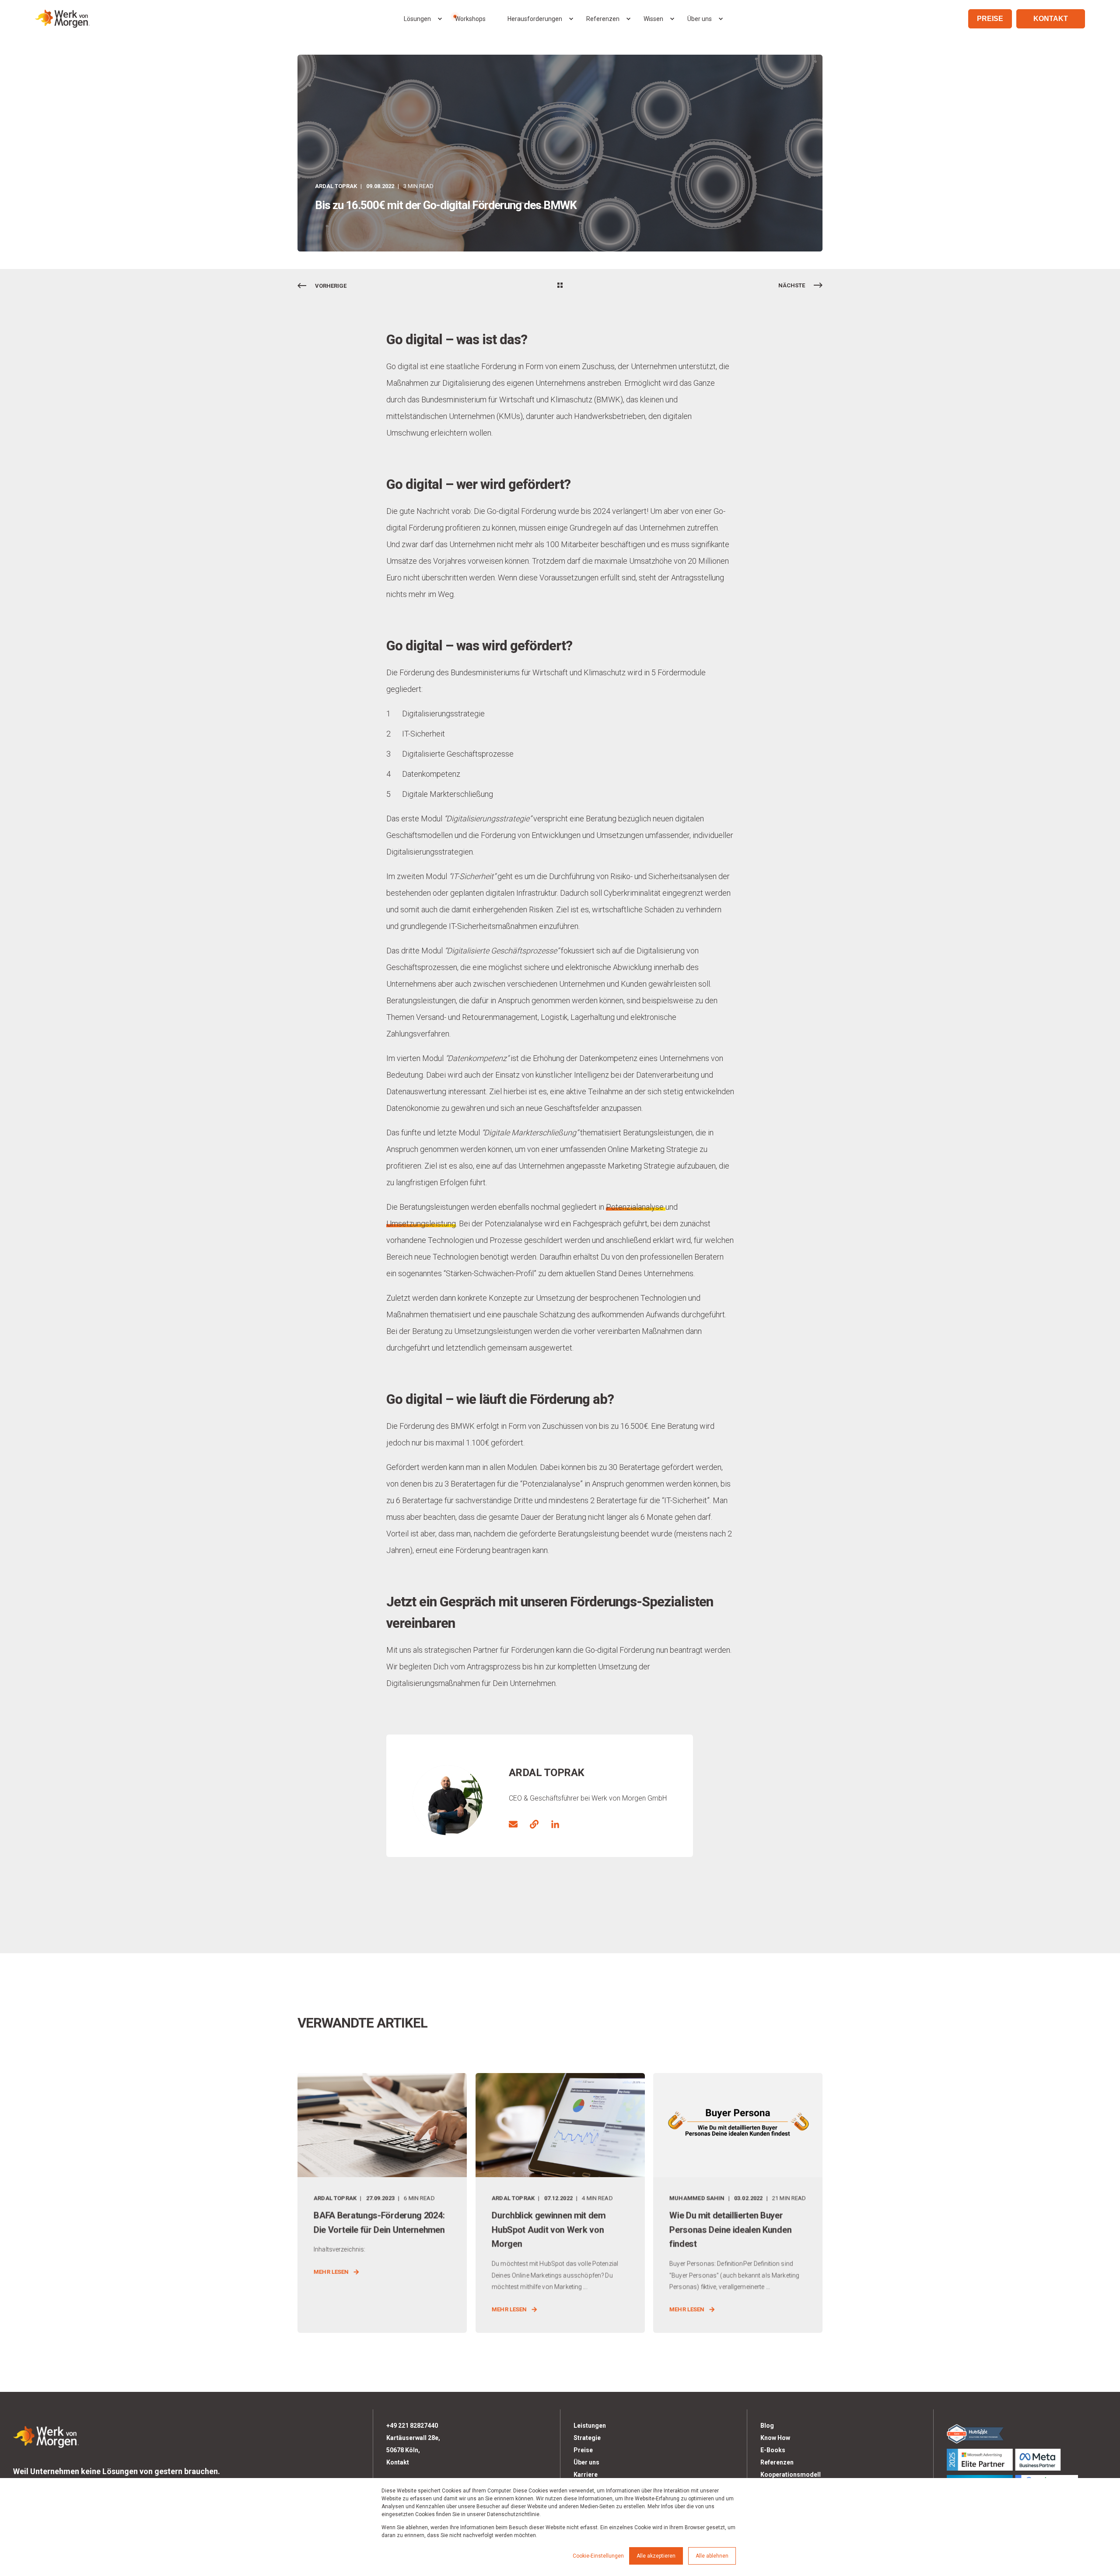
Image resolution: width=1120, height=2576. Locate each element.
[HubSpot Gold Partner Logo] (1027, 2433)
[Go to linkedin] (552, 1824)
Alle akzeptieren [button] (656, 2556)
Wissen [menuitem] (653, 19)
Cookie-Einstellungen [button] (598, 2556)
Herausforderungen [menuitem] (535, 19)
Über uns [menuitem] (700, 19)
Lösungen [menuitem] (417, 19)
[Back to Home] (62, 19)
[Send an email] (516, 1824)
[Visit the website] (534, 1824)
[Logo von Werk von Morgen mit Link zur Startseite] (46, 2435)
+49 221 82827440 (412, 2426)
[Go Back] (560, 286)
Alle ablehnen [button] (712, 2556)
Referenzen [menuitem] (603, 19)
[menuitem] (440, 19)
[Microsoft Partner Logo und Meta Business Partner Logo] (1027, 2460)
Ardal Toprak (336, 186)
